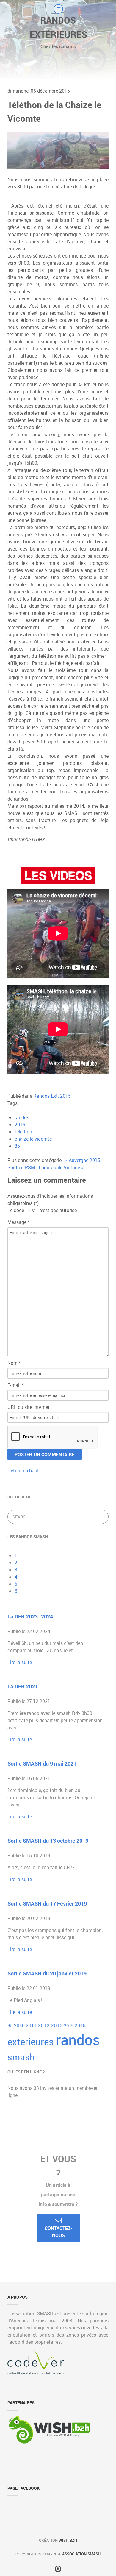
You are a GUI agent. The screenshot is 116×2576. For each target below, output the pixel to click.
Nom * (14, 1363)
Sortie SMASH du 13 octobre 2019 (48, 1841)
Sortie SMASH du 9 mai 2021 (42, 1763)
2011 (32, 2025)
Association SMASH (81, 2554)
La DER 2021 (23, 1686)
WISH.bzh (68, 2540)
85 (17, 1146)
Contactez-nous (58, 2232)
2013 (57, 2025)
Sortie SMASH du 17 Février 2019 (47, 1903)
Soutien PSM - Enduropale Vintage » (46, 1167)
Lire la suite (20, 1662)
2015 (20, 1125)
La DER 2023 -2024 (30, 1616)
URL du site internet (29, 1407)
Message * (19, 1222)
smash (21, 2057)
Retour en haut (23, 1471)
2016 (80, 2025)
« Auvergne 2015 (83, 1160)
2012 (44, 2025)
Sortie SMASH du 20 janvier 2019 (47, 1973)
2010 (20, 2025)
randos (22, 1117)
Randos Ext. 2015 (52, 1096)
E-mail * (16, 1385)
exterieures (32, 2042)
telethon (23, 1132)
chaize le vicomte (33, 1139)
